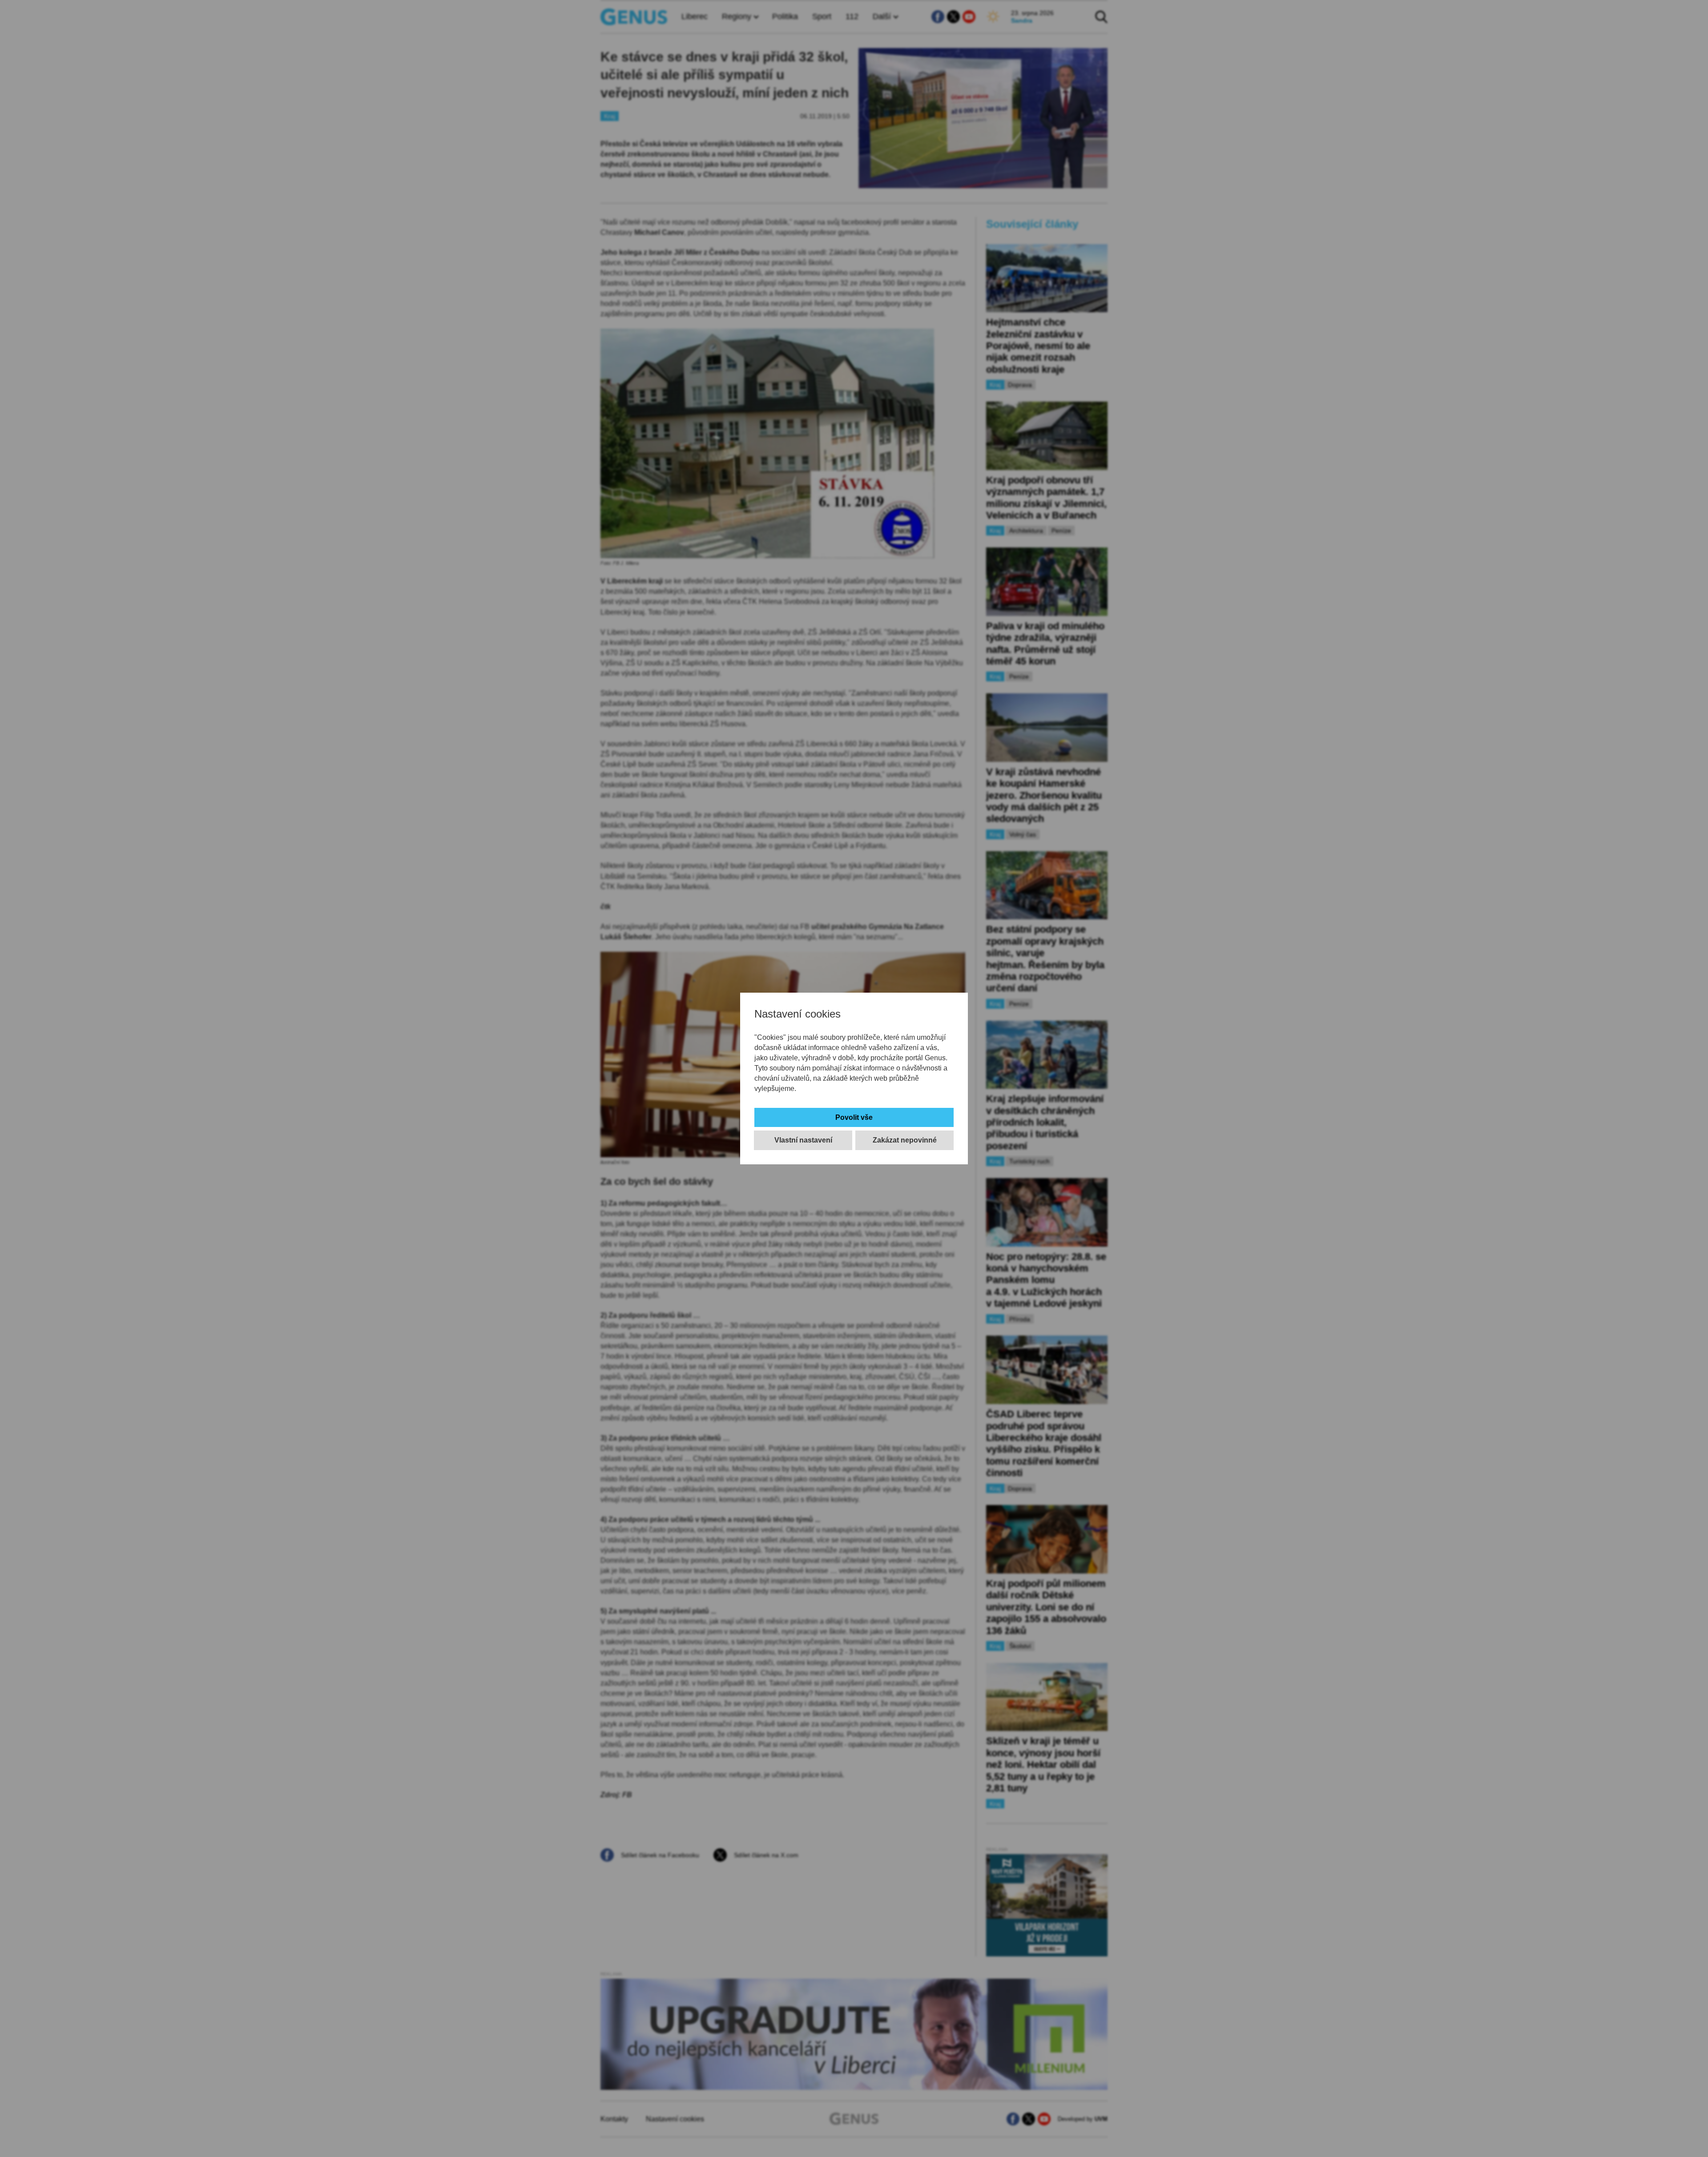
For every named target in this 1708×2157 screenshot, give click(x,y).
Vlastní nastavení (803, 1140)
